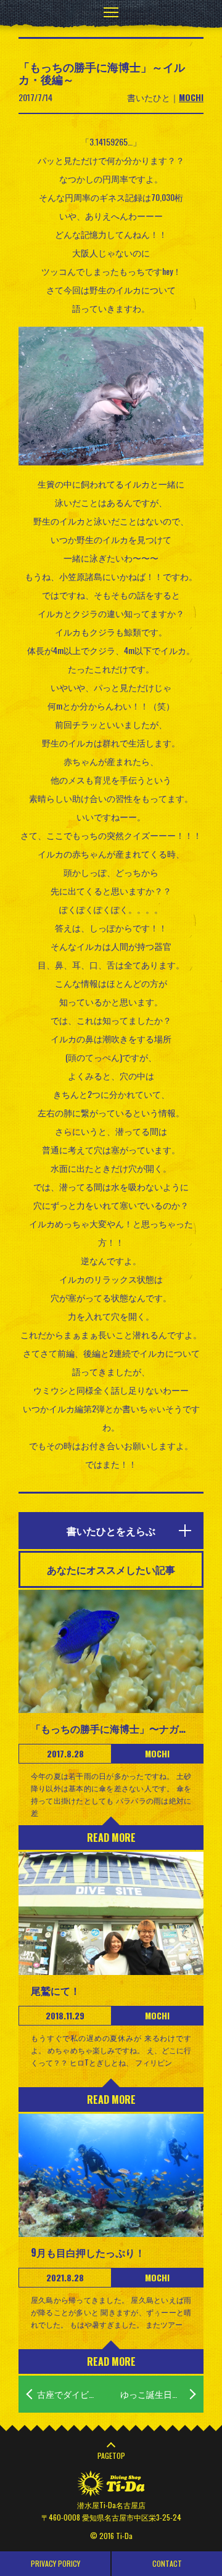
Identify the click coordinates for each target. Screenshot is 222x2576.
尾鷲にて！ (55, 1990)
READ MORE (111, 1838)
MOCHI (191, 97)
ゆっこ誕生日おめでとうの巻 (162, 2394)
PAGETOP (111, 2455)
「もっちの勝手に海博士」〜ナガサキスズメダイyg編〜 (111, 1728)
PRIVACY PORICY (55, 2563)
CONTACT (167, 2563)
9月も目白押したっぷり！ (88, 2252)
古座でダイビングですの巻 (74, 2394)
